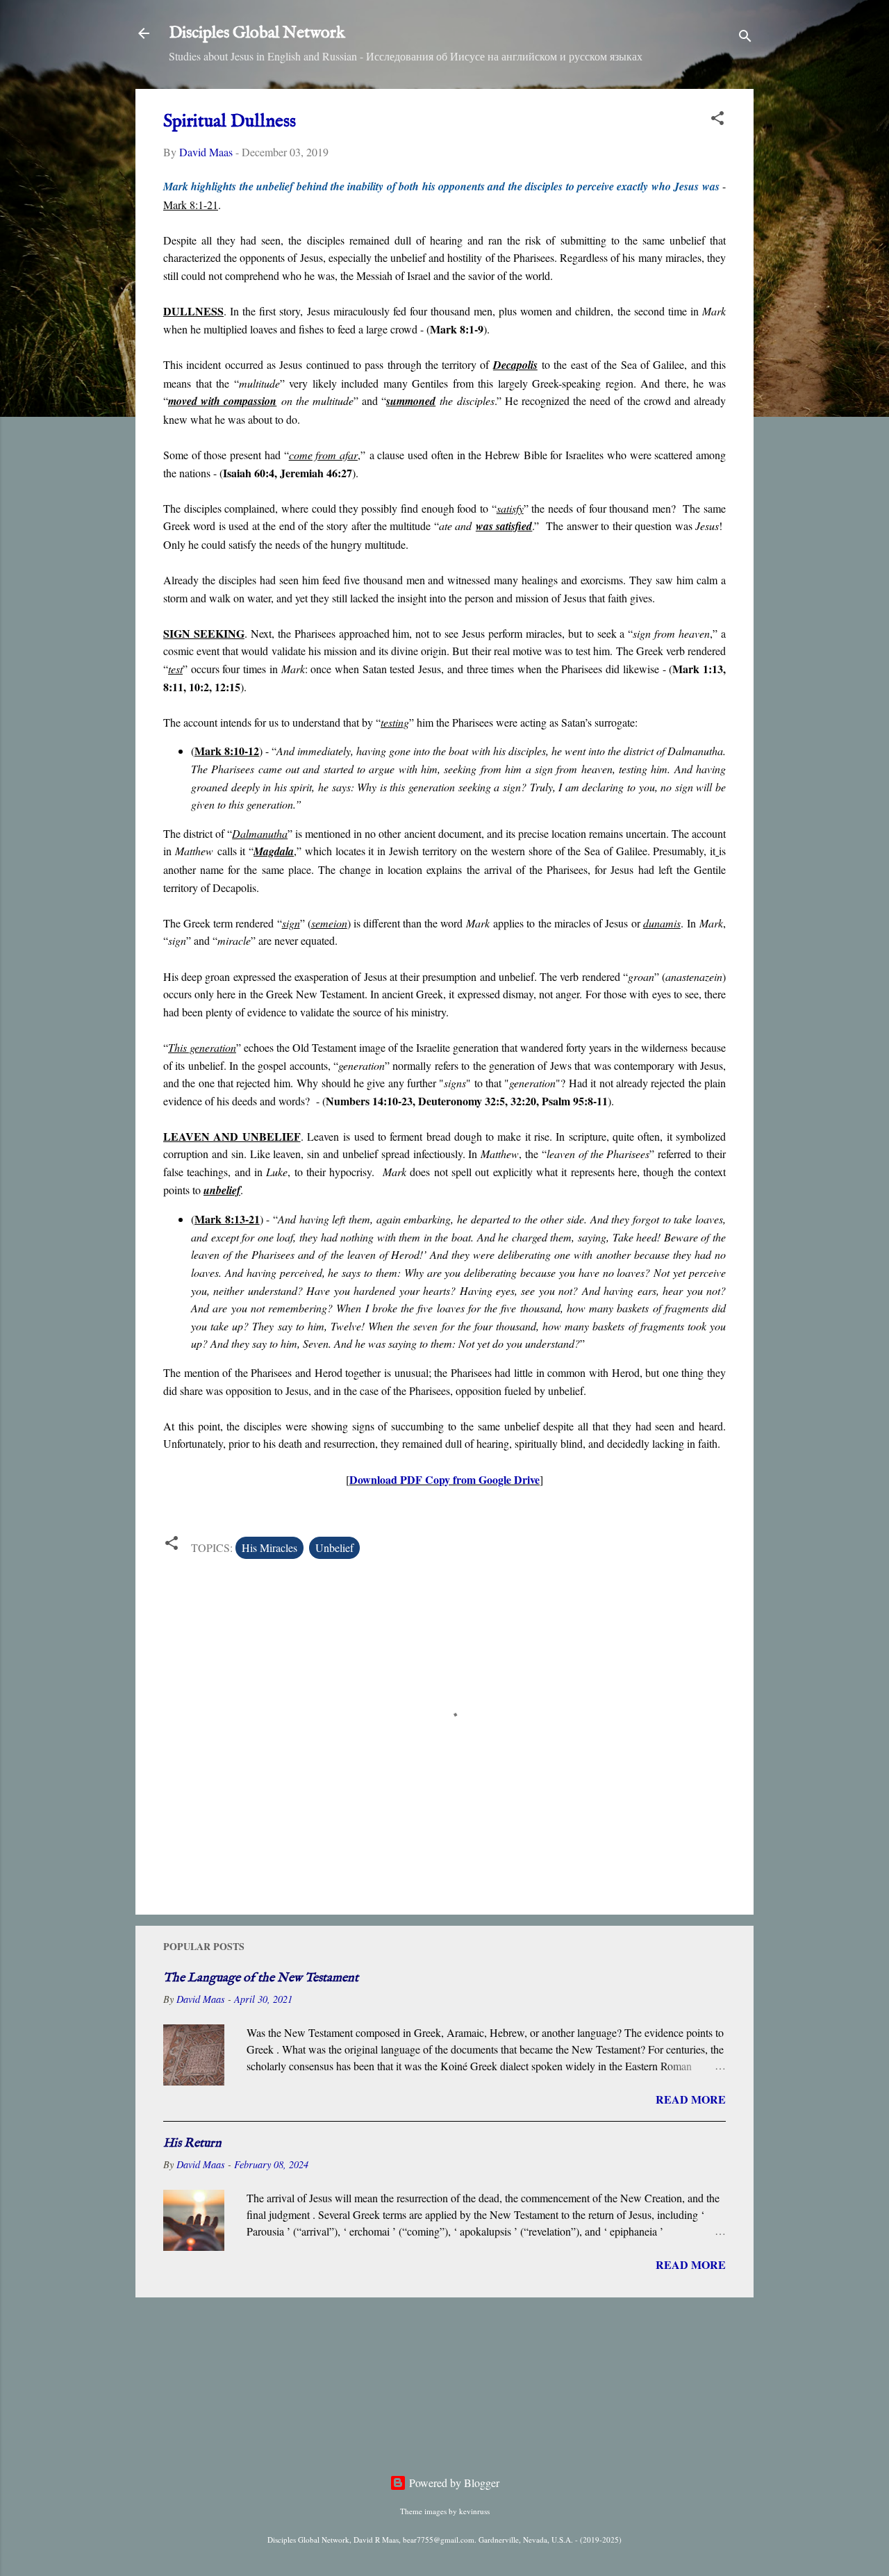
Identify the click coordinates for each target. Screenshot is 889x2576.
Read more (691, 2099)
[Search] (745, 38)
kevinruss (474, 2511)
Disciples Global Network (257, 33)
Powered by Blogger (453, 2483)
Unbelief (334, 1547)
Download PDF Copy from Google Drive (444, 1479)
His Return (192, 2144)
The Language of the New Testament (261, 1978)
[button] (717, 120)
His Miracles (269, 1547)
